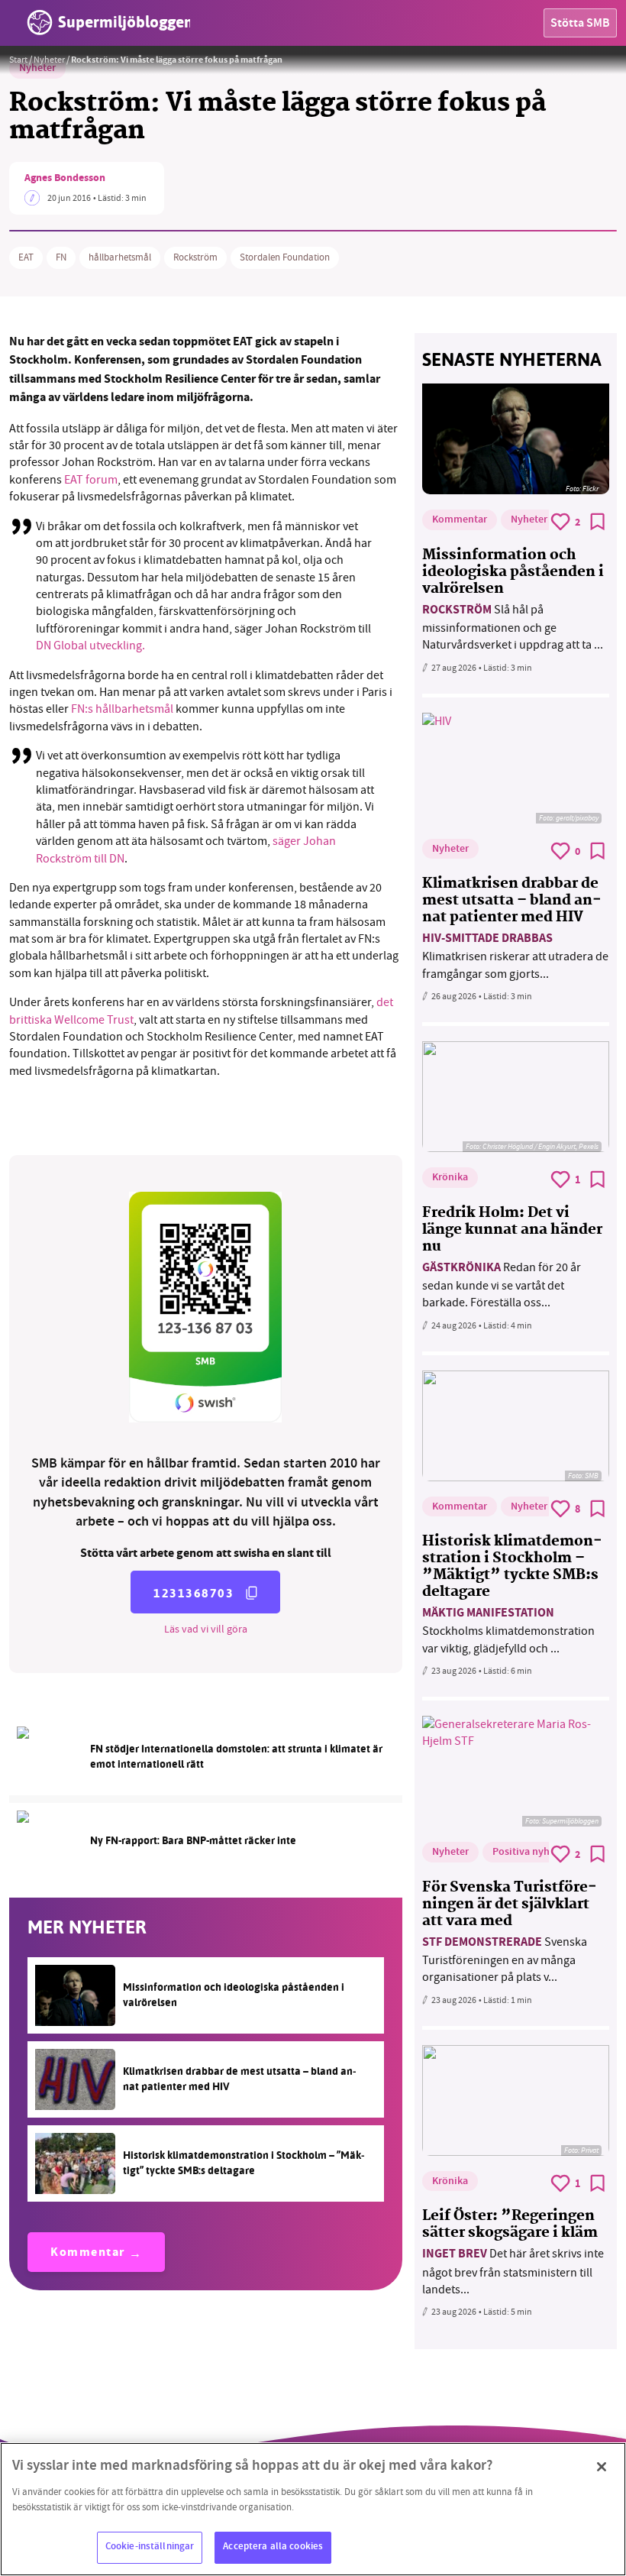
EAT (26, 257)
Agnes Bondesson (65, 179)
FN (61, 257)
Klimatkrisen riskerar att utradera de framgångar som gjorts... (515, 956)
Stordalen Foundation (285, 257)
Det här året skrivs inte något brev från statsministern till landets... (513, 2272)
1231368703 (194, 1593)
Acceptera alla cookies (273, 2547)
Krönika (450, 1178)
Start (18, 60)
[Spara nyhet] (598, 522)
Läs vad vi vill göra (206, 1629)
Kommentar (88, 2253)
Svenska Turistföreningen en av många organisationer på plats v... (505, 1960)
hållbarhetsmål (120, 257)
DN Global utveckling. (90, 646)
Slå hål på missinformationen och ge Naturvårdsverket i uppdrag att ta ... (513, 628)
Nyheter (49, 60)
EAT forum (91, 480)
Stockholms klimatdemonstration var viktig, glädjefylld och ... (508, 1631)
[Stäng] (602, 2467)
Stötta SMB (580, 24)
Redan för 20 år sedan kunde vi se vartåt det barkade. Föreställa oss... (502, 1285)
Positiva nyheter (530, 1853)
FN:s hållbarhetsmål (122, 709)
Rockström (195, 257)
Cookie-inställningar (150, 2547)
